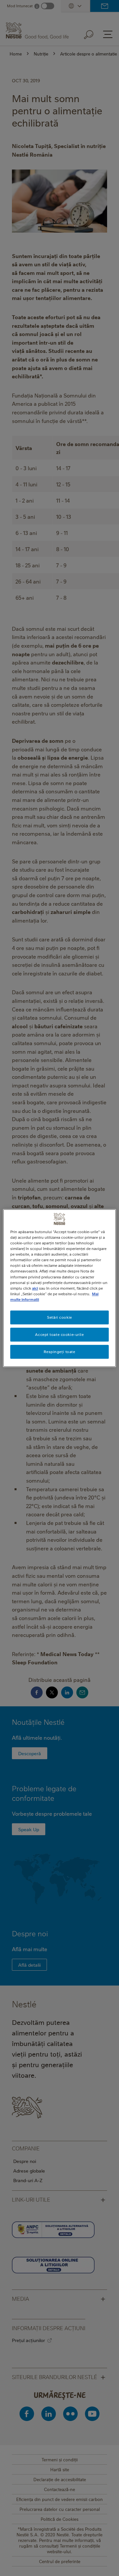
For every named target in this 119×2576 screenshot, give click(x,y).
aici (35, 1288)
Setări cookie (59, 1317)
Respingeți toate (59, 1352)
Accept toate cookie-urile (59, 1334)
